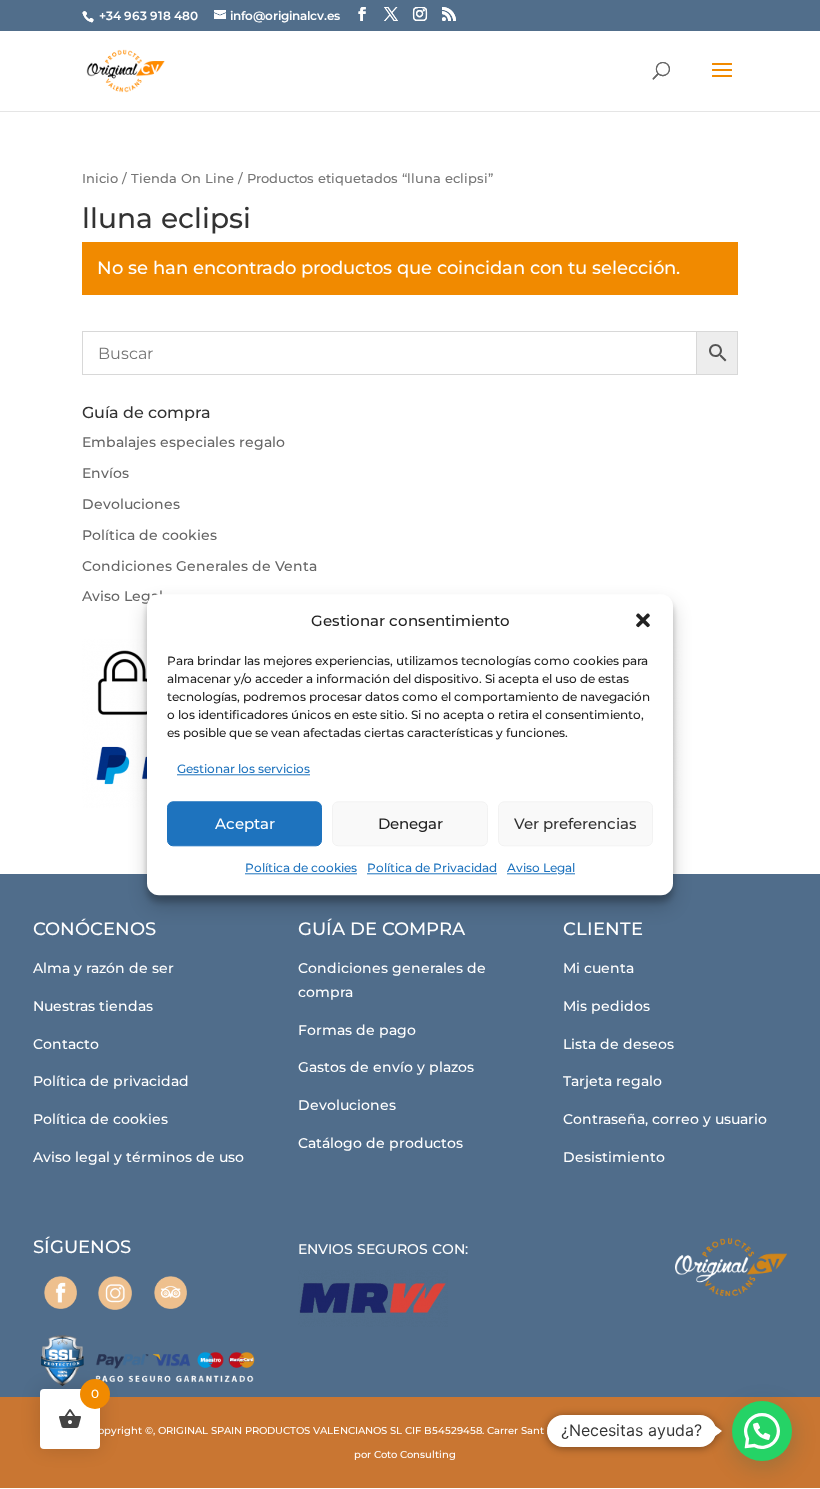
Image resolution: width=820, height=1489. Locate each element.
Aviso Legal (541, 867)
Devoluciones (131, 504)
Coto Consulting (415, 1454)
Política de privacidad (111, 1081)
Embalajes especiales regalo (183, 442)
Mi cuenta (598, 968)
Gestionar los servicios (243, 769)
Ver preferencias (575, 823)
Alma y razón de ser (103, 968)
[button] (643, 621)
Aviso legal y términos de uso (138, 1157)
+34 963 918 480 (150, 15)
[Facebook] (60, 1292)
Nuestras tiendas (93, 1006)
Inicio (100, 178)
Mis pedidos (606, 1006)
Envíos (105, 473)
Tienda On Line (182, 178)
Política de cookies (301, 867)
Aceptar (245, 823)
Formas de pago (357, 1030)
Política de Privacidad (432, 867)
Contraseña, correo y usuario (665, 1119)
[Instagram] (115, 1293)
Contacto (66, 1044)
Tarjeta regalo (612, 1081)
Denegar (410, 823)
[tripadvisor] (170, 1292)
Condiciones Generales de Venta (199, 566)
